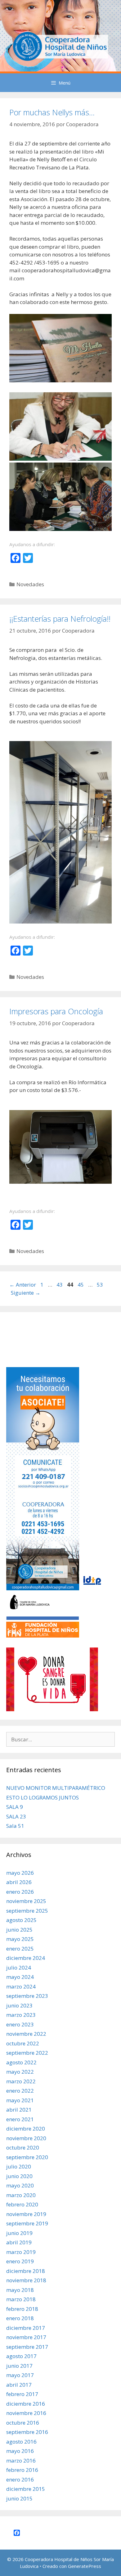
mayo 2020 (20, 2185)
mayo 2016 (20, 2451)
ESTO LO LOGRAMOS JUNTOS (43, 1797)
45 (81, 1285)
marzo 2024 (21, 1986)
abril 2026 (19, 1882)
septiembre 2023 (27, 1996)
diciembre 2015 (26, 2489)
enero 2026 (20, 1892)
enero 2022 (20, 2091)
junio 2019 (19, 2233)
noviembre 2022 (26, 2034)
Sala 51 (15, 1826)
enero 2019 (20, 2261)
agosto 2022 (21, 2062)
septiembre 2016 (27, 2432)
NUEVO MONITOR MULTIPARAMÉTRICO (56, 1788)
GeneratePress (85, 2566)
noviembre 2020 (26, 2138)
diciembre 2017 (26, 2328)
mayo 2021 (20, 2100)
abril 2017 (19, 2385)
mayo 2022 (20, 2072)
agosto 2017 (21, 2356)
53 (101, 1285)
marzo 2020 (21, 2195)
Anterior (23, 1285)
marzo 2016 (21, 2461)
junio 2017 (19, 2366)
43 (60, 1285)
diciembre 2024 (26, 1958)
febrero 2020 (22, 2204)
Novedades (30, 584)
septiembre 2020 (27, 2157)
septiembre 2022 (27, 2053)
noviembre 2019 (26, 2214)
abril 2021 (19, 2110)
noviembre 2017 (26, 2337)
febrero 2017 (22, 2394)
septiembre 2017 (27, 2347)
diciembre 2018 (26, 2271)
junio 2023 (19, 2005)
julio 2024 (19, 1968)
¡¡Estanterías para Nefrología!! (60, 619)
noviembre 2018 (26, 2280)
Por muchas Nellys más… (52, 112)
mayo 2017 (20, 2375)
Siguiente (26, 1293)
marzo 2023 (21, 2015)
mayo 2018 (20, 2290)
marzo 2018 (21, 2299)
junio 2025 (19, 1930)
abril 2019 (19, 2242)
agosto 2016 (21, 2442)
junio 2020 (19, 2176)
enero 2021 (20, 2119)
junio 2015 (19, 2498)
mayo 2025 (20, 1939)
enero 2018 (20, 2318)
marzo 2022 (21, 2081)
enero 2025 (20, 1949)
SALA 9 (15, 1807)
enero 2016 (20, 2479)
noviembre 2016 (26, 2413)
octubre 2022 (23, 2043)
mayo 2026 (20, 1873)
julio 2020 (19, 2166)
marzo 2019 (21, 2252)
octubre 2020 (23, 2147)
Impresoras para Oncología (56, 1011)
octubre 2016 (23, 2423)
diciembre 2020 (26, 2129)
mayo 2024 (20, 1977)
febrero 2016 (22, 2470)
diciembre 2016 (26, 2404)
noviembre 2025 (26, 1901)
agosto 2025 (21, 1920)
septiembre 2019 (27, 2223)
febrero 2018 (22, 2309)
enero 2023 (20, 2024)
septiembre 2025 (27, 1911)
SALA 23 (16, 1816)
